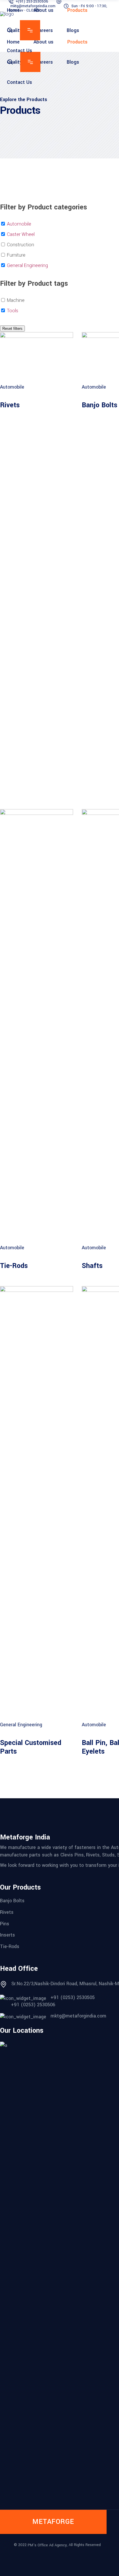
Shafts (92, 1266)
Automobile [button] (19, 224)
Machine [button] (16, 300)
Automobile (12, 387)
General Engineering (21, 1725)
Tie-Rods (14, 1266)
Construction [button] (21, 245)
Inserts (8, 1935)
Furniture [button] (16, 255)
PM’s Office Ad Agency (47, 2545)
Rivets (10, 405)
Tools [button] (13, 311)
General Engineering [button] (27, 265)
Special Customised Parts (31, 1747)
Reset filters (12, 329)
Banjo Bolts (100, 405)
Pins (5, 1923)
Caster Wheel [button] (21, 234)
